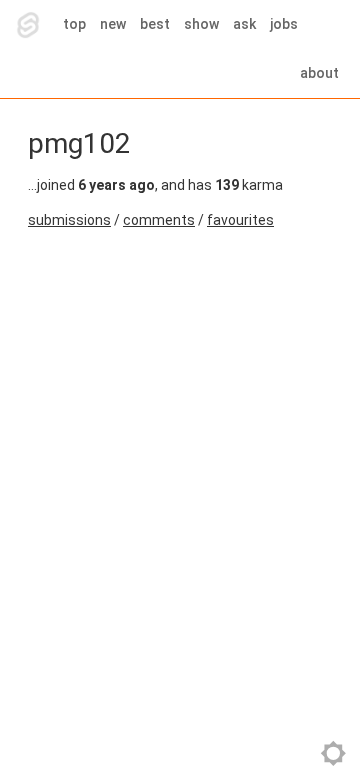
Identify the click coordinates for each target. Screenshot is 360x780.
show (201, 24)
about (319, 73)
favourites (240, 220)
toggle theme (333, 753)
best (155, 24)
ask (244, 24)
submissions (69, 220)
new (113, 24)
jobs (284, 24)
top (74, 24)
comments (159, 220)
